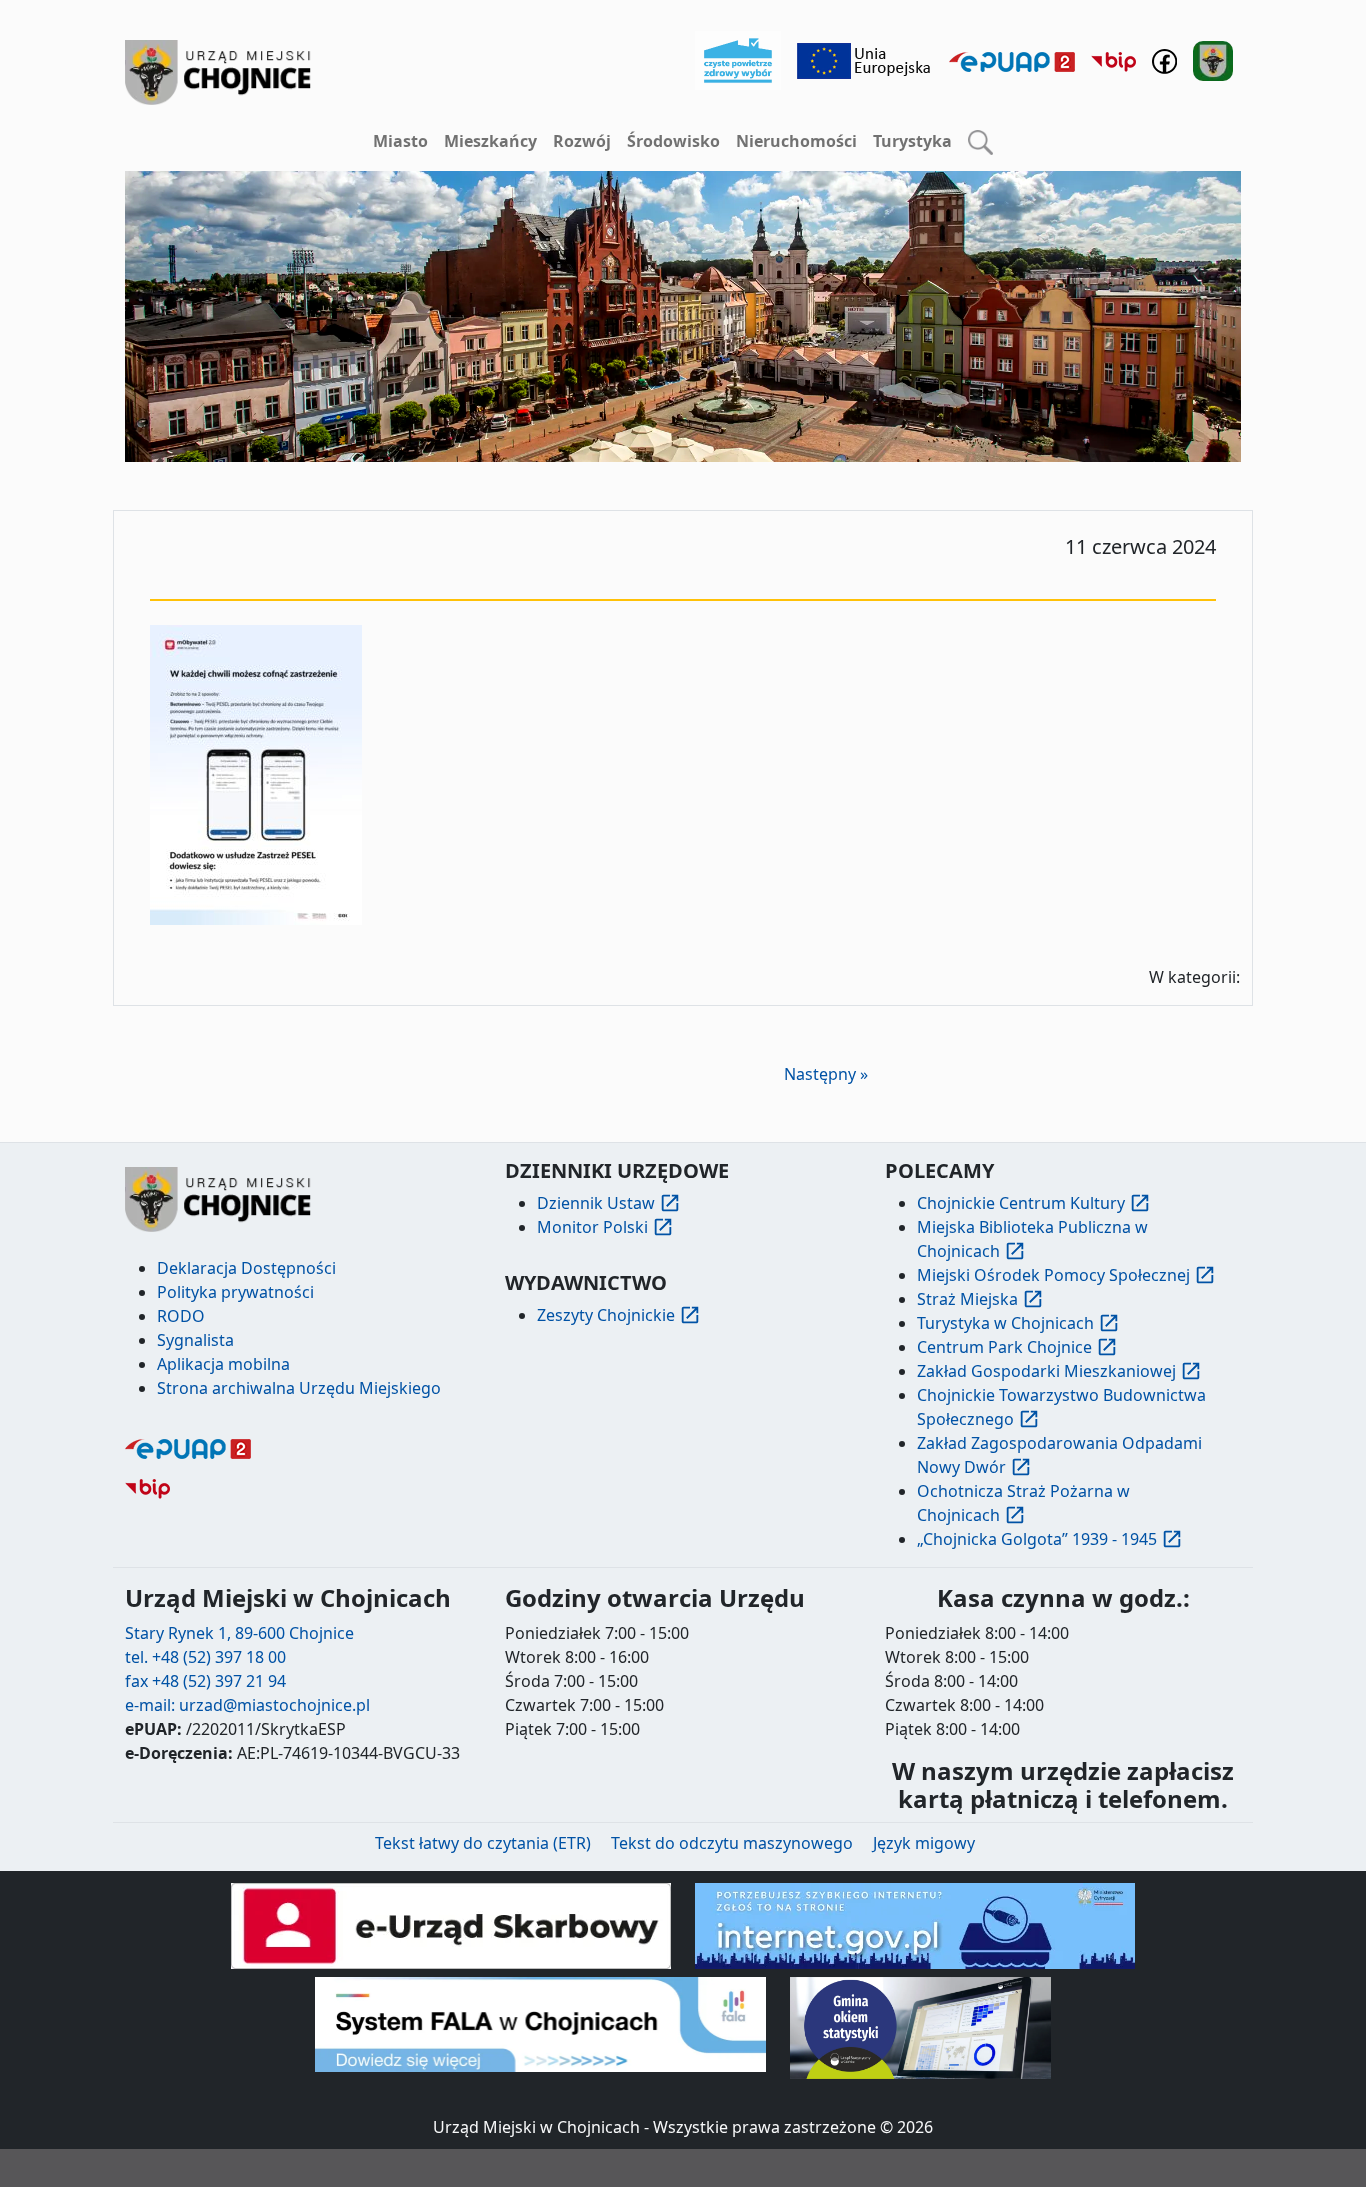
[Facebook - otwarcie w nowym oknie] (1164, 59)
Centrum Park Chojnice (1004, 1347)
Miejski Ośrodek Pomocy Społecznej (1053, 1275)
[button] (980, 142)
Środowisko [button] (673, 141)
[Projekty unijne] (865, 59)
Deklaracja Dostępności (246, 1268)
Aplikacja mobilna (223, 1364)
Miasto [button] (400, 141)
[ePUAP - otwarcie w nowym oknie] (1012, 61)
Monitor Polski (592, 1227)
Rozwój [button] (582, 141)
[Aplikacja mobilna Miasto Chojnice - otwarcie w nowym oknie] (1213, 59)
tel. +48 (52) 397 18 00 (205, 1657)
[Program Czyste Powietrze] (738, 59)
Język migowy (924, 1843)
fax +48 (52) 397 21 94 (205, 1681)
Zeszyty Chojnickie (606, 1315)
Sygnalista (195, 1340)
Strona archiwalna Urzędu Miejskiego (299, 1388)
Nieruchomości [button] (796, 141)
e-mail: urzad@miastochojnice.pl (247, 1705)
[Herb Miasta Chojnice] (219, 72)
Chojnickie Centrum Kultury (1021, 1203)
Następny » (826, 1074)
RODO (181, 1316)
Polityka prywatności (235, 1292)
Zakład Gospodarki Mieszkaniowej (1046, 1371)
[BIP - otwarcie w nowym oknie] (1113, 61)
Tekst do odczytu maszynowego (732, 1843)
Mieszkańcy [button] (490, 141)
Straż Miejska (967, 1299)
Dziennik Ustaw (596, 1203)
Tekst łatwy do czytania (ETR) (483, 1843)
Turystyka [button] (912, 141)
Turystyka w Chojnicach (1005, 1323)
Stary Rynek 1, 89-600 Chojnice (239, 1633)
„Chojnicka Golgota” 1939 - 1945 (1037, 1539)
